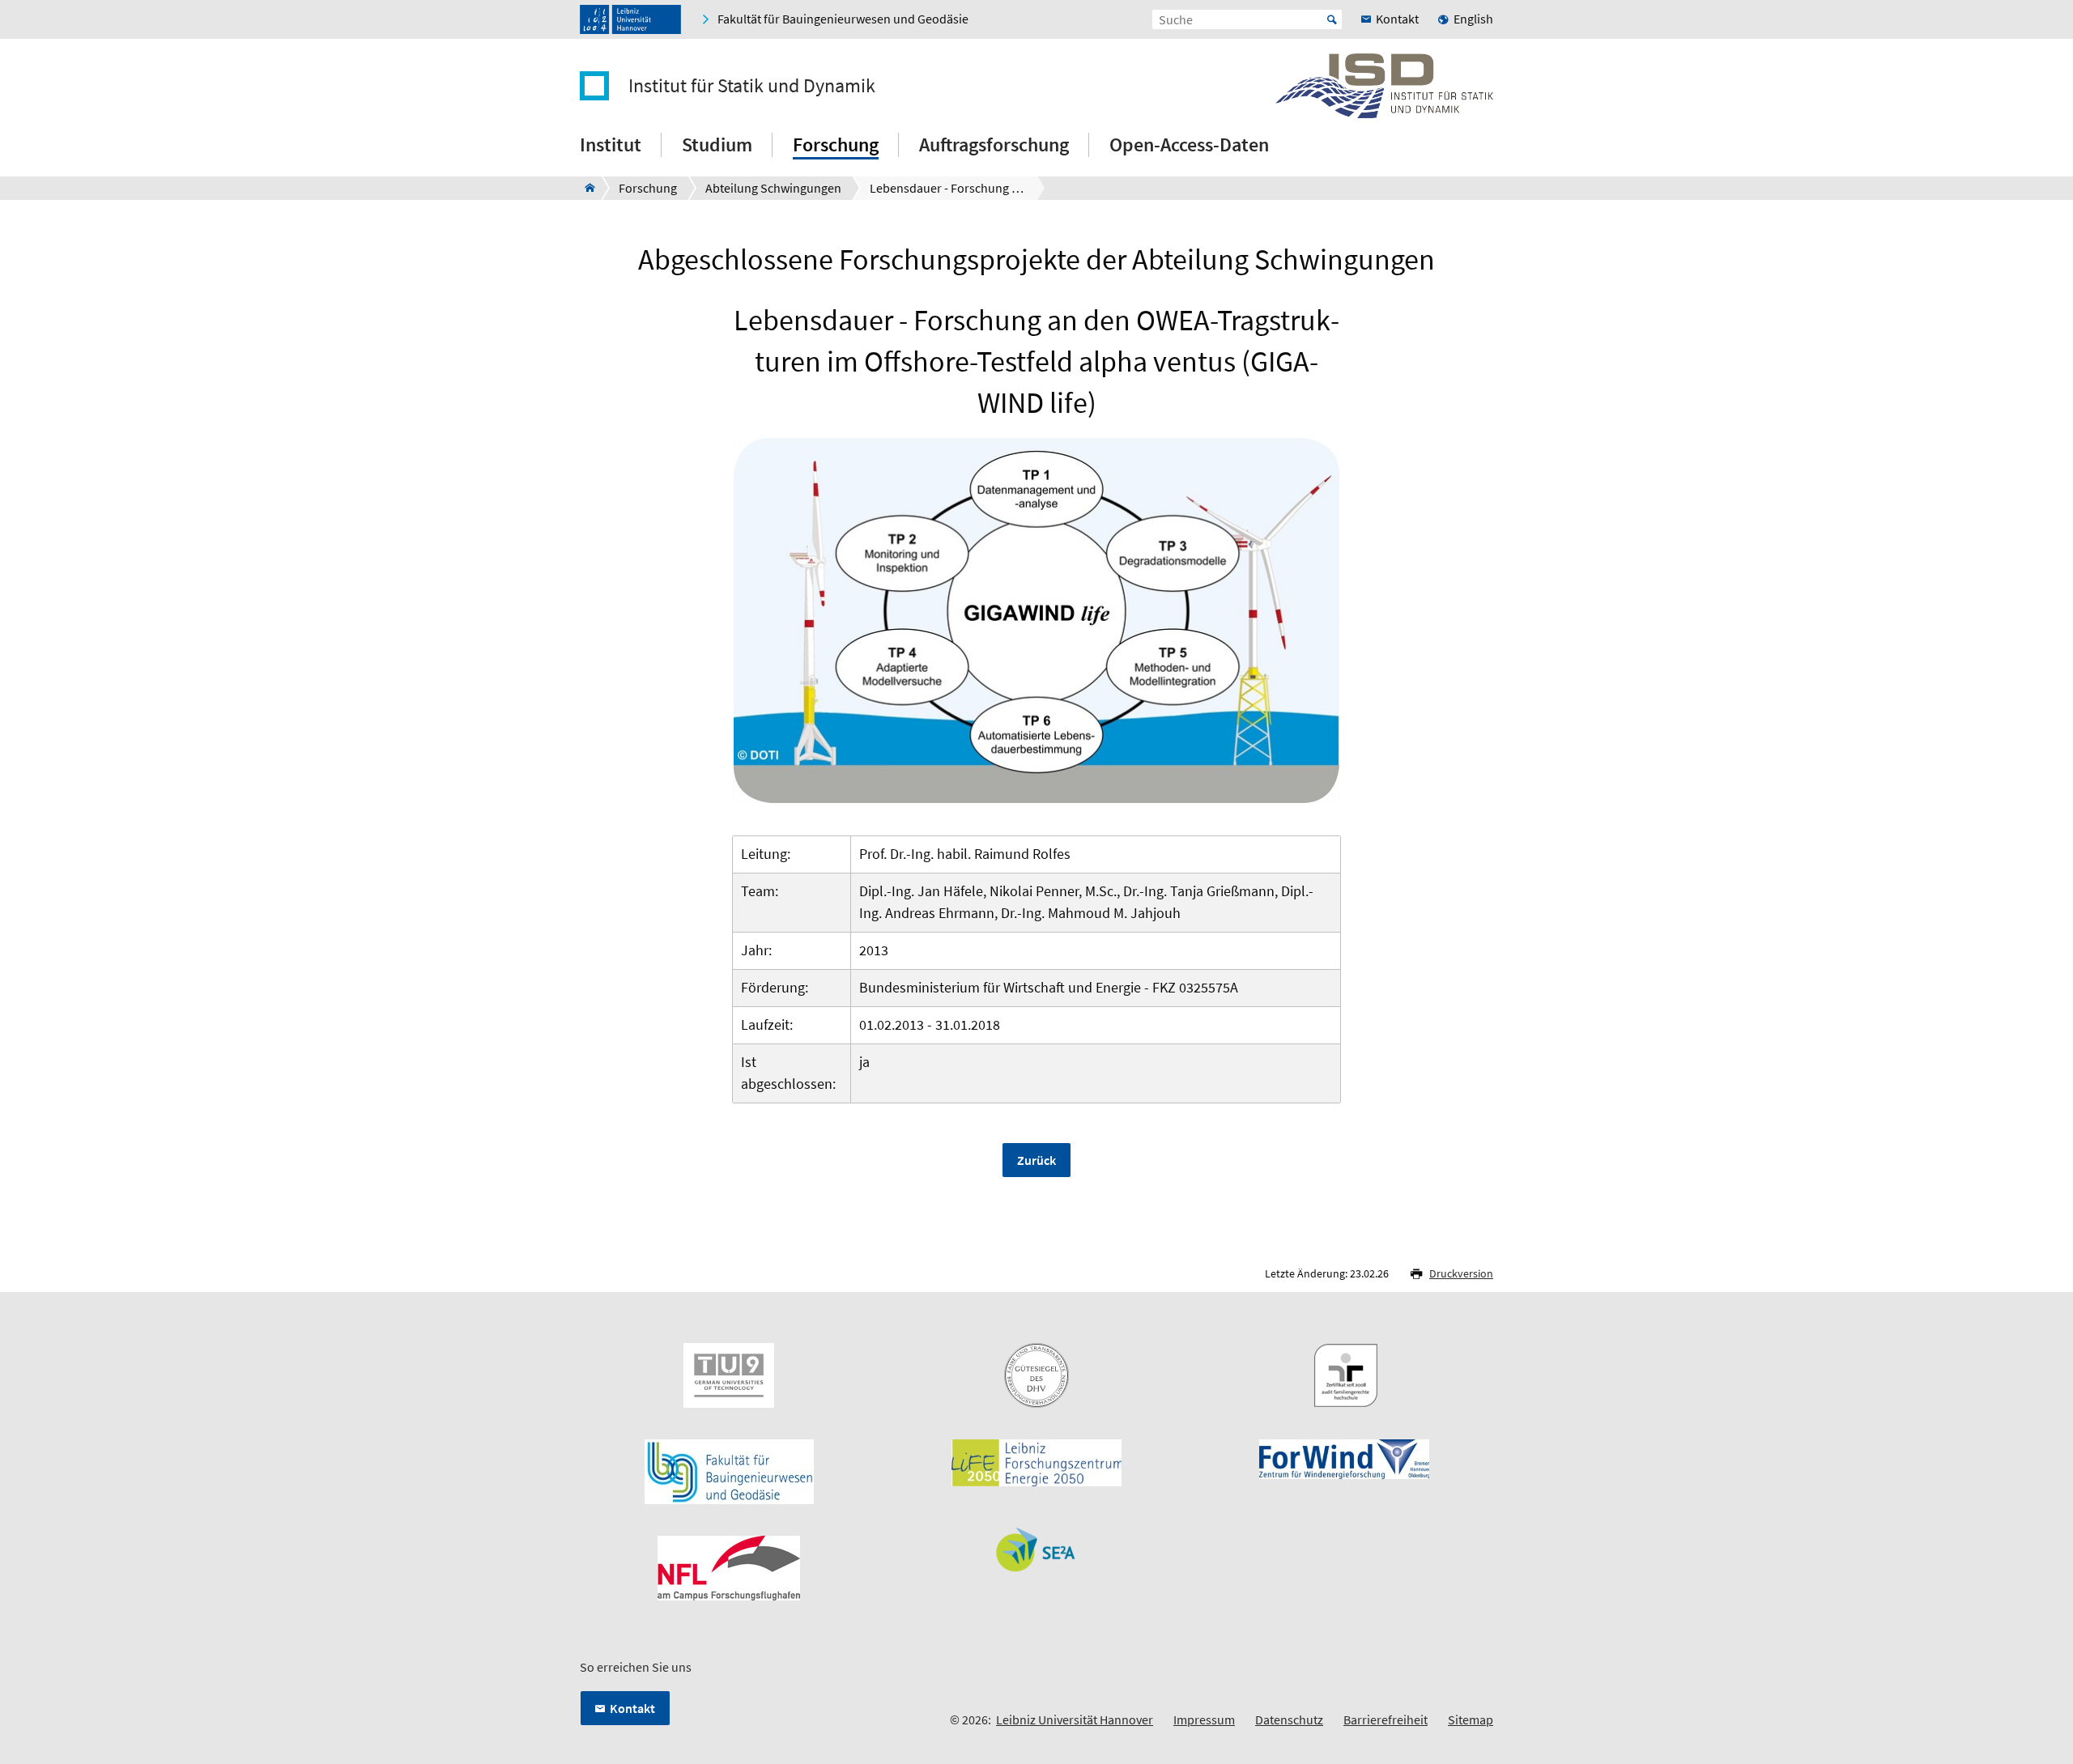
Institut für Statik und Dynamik (752, 86)
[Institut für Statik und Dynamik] (585, 188)
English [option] (1473, 19)
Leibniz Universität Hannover (1075, 1719)
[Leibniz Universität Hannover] (630, 19)
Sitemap (1471, 1719)
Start (1332, 19)
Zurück (1036, 1160)
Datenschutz (1289, 1719)
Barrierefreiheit (1386, 1719)
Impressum (1204, 1719)
